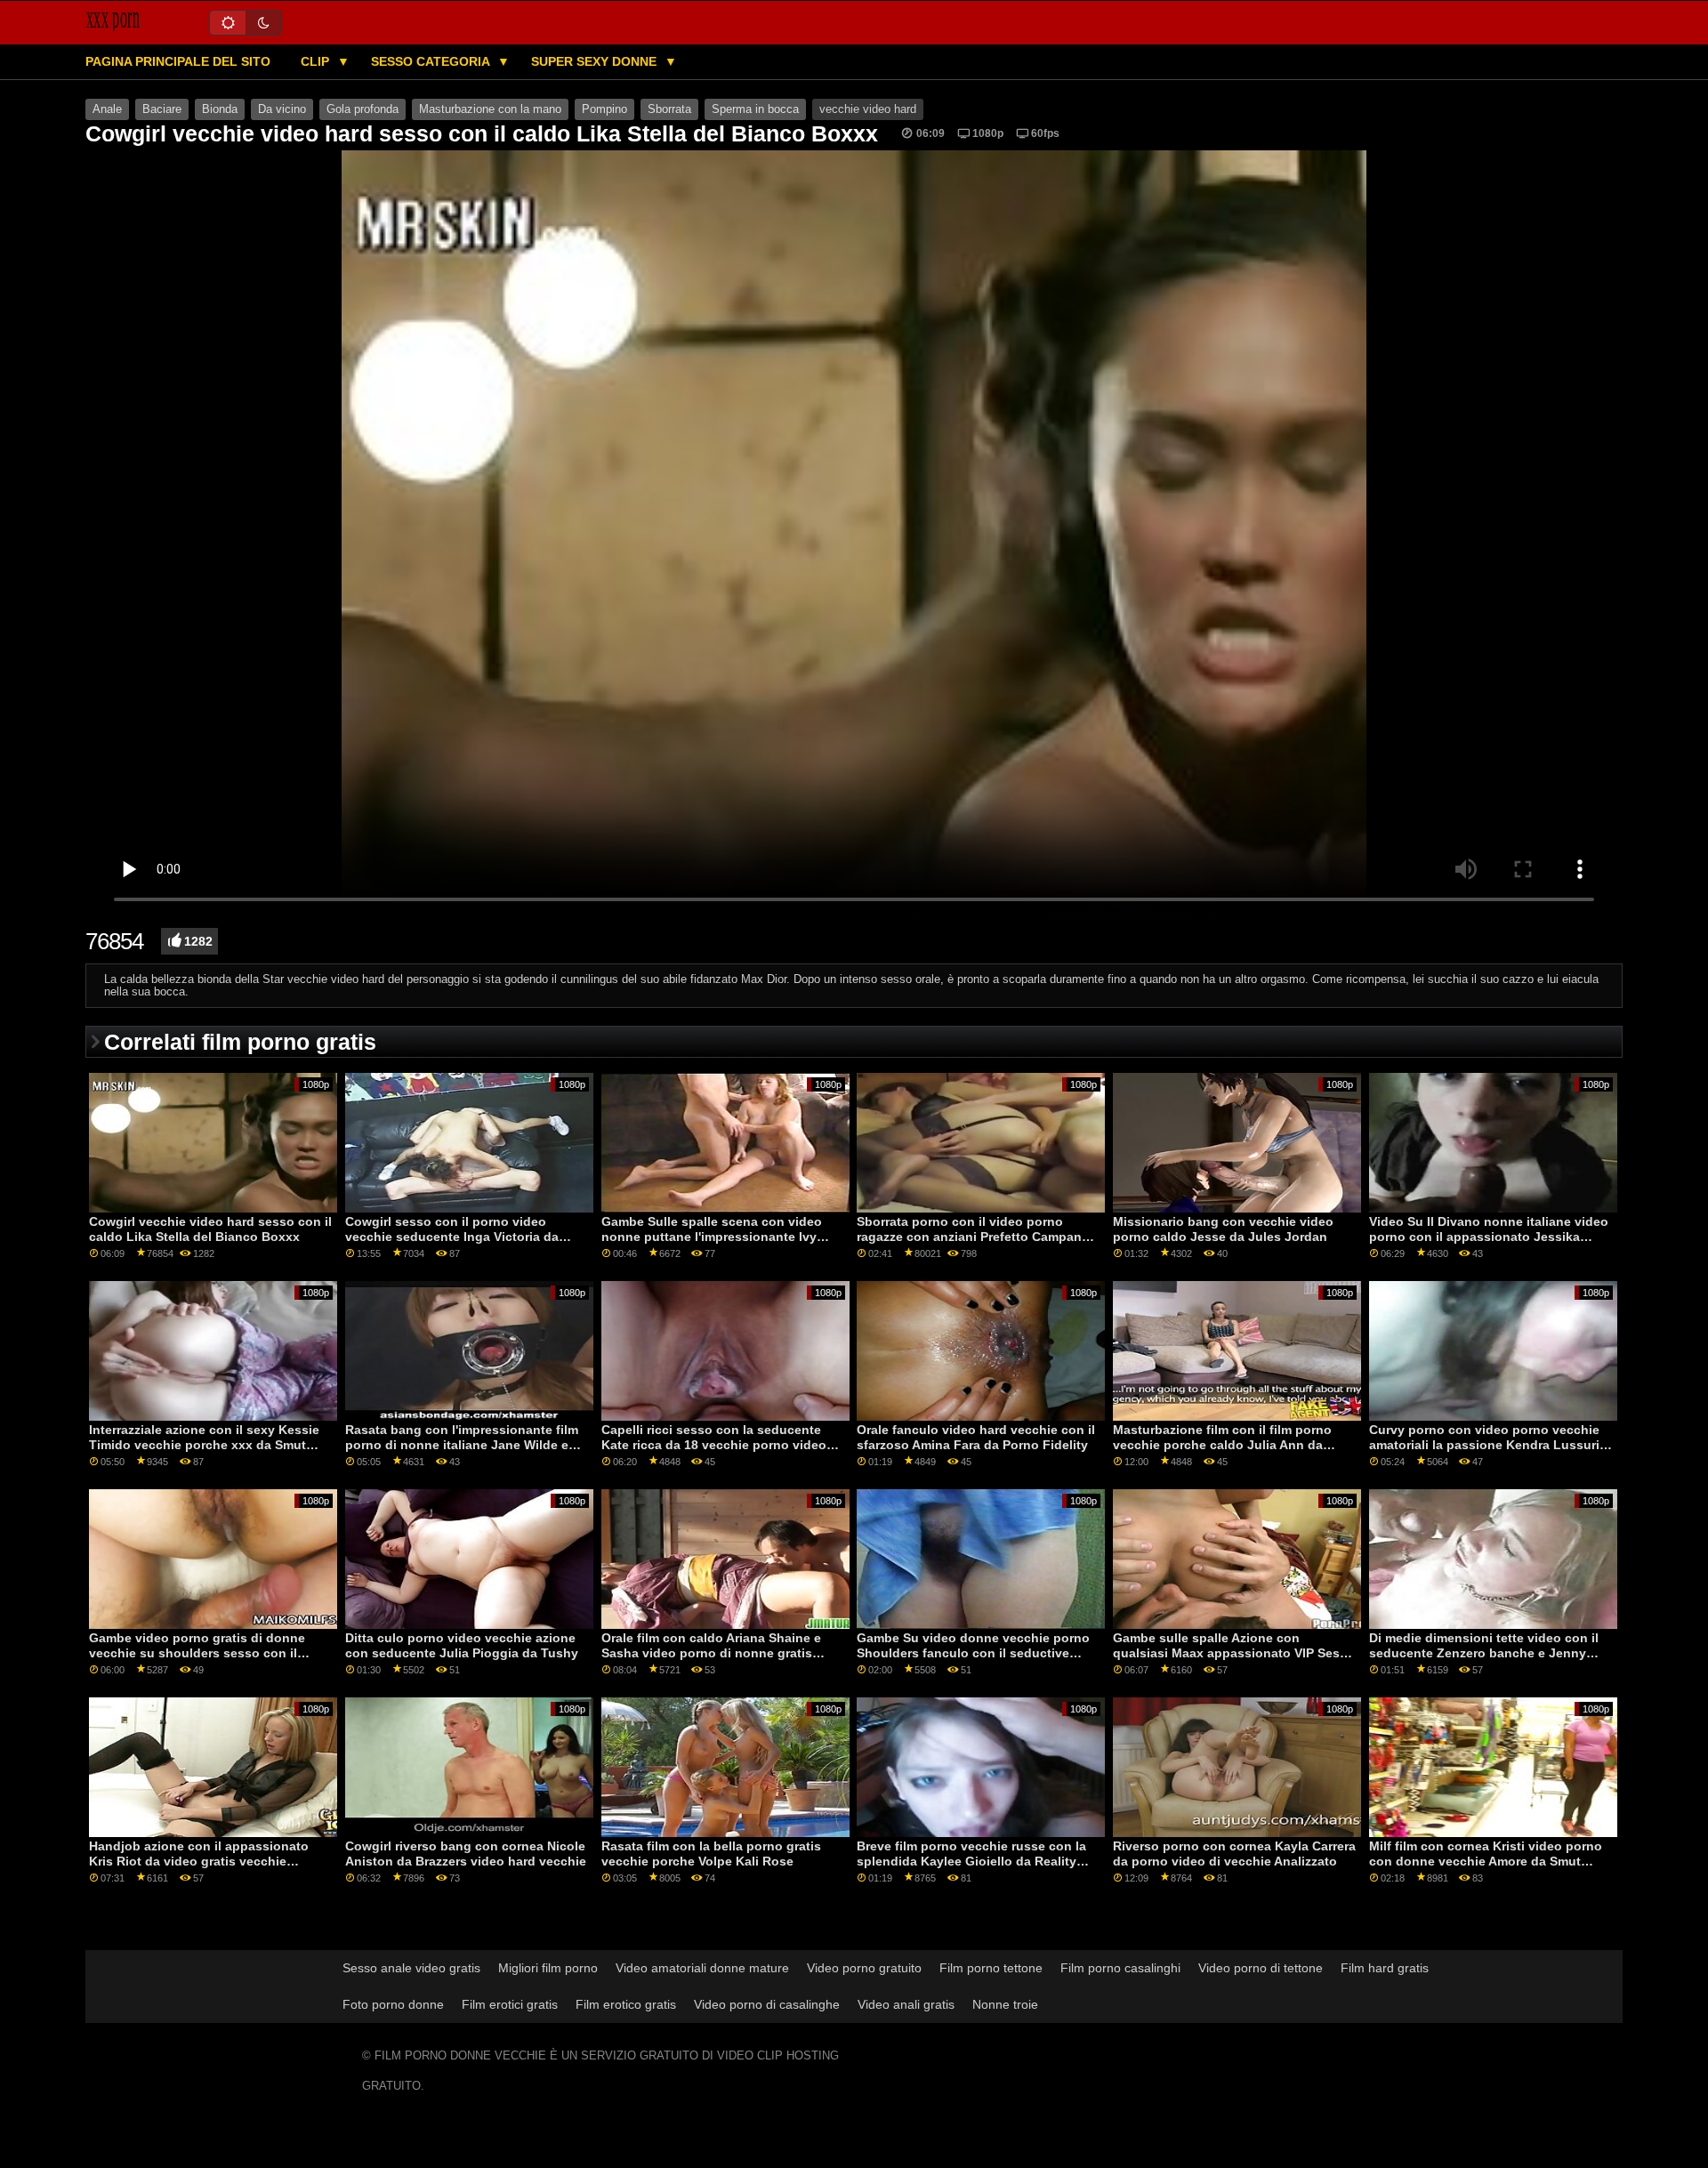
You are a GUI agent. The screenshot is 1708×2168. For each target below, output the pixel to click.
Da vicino (282, 109)
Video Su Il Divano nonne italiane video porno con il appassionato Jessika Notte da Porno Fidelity (1489, 1236)
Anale (107, 109)
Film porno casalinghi (1120, 1968)
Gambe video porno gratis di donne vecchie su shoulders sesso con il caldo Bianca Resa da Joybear (197, 1652)
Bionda (220, 109)
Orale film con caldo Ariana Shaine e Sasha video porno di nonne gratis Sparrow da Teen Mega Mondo (711, 1652)
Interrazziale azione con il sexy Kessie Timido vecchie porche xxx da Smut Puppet (204, 1444)
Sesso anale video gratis (411, 1968)
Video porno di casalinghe (767, 2004)
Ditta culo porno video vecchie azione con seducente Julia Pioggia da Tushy (462, 1645)
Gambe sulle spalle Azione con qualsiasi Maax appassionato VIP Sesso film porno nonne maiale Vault (1234, 1652)
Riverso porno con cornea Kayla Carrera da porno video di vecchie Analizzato (1234, 1854)
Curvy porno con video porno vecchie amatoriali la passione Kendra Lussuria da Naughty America (1488, 1444)
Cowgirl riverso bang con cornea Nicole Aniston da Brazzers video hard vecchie (466, 1854)
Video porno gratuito (864, 1968)
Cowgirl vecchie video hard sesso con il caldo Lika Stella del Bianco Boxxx (210, 1229)
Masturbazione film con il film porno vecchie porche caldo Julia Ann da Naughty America (1222, 1444)
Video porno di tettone (1261, 1968)
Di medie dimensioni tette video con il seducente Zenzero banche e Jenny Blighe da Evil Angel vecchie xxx (1484, 1652)
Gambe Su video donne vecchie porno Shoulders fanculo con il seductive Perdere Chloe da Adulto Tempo (973, 1652)
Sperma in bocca (755, 109)
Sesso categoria (432, 61)
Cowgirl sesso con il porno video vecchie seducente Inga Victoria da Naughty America (452, 1236)
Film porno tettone (991, 1968)
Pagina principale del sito (178, 61)
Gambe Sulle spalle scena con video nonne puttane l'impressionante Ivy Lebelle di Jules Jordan (712, 1236)
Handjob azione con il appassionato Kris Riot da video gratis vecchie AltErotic (199, 1861)
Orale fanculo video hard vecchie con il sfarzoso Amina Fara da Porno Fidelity (976, 1437)
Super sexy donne (596, 61)
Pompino (604, 109)
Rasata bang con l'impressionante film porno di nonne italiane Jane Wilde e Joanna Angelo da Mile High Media (462, 1444)
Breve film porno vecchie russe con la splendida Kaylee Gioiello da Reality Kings (971, 1861)
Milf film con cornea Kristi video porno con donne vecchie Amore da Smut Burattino (1486, 1861)
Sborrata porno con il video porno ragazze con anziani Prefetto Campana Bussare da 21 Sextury (973, 1236)
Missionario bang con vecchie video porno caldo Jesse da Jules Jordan (1223, 1229)
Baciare (162, 109)
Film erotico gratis (626, 2004)
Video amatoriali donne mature (702, 1968)
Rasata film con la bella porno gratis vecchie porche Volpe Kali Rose (711, 1854)
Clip (317, 61)
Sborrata (669, 109)
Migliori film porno (548, 1968)
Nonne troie (1005, 2004)
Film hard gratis (1385, 1968)
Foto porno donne (393, 2004)
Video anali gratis (906, 2004)
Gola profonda (363, 109)
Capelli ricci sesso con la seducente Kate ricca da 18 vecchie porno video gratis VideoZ (714, 1444)
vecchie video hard (868, 109)
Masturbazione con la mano (490, 109)
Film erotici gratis (510, 2004)
